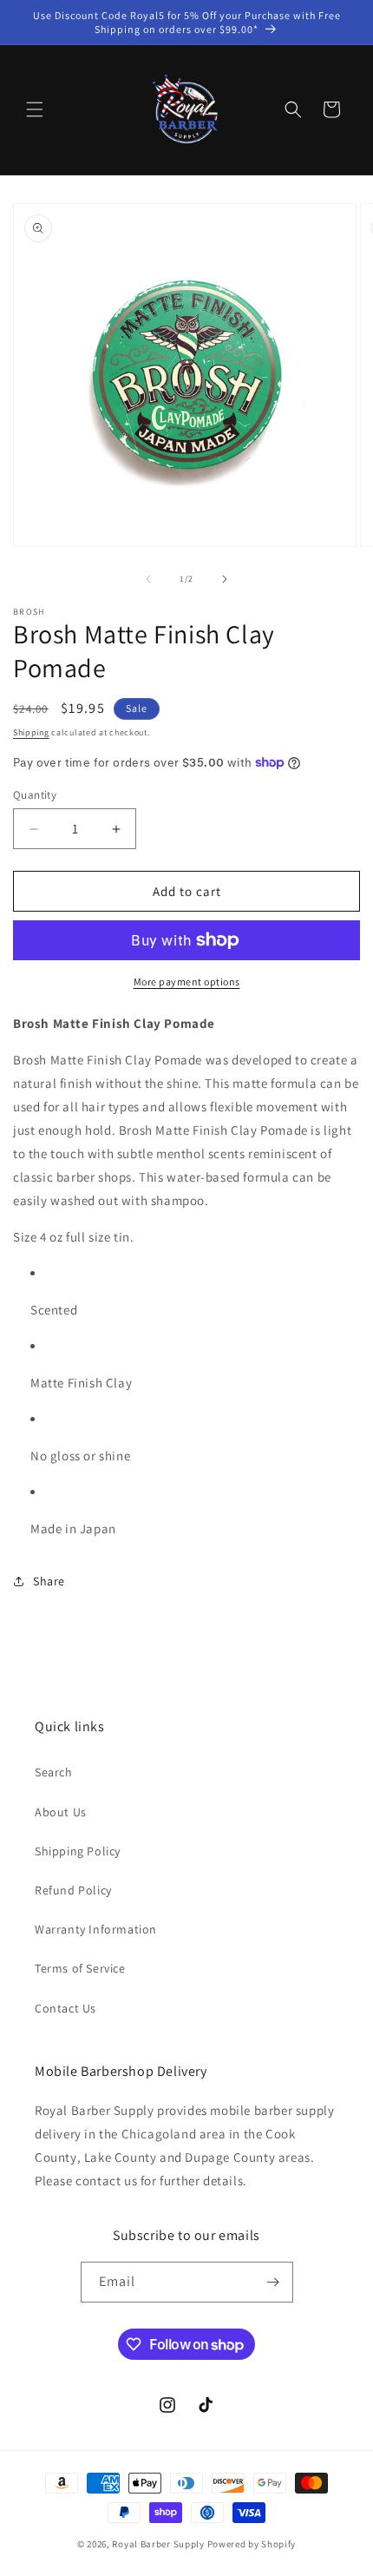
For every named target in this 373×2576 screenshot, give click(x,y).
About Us (61, 1812)
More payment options (187, 982)
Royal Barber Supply (158, 2544)
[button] (35, 109)
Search (54, 1772)
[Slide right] (225, 579)
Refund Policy (73, 1890)
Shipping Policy (78, 1851)
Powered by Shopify (252, 2544)
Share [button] (49, 1581)
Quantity (35, 795)
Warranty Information (96, 1929)
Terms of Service (80, 1968)
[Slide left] (148, 579)
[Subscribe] (273, 2282)
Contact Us (65, 2008)
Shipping (31, 732)
